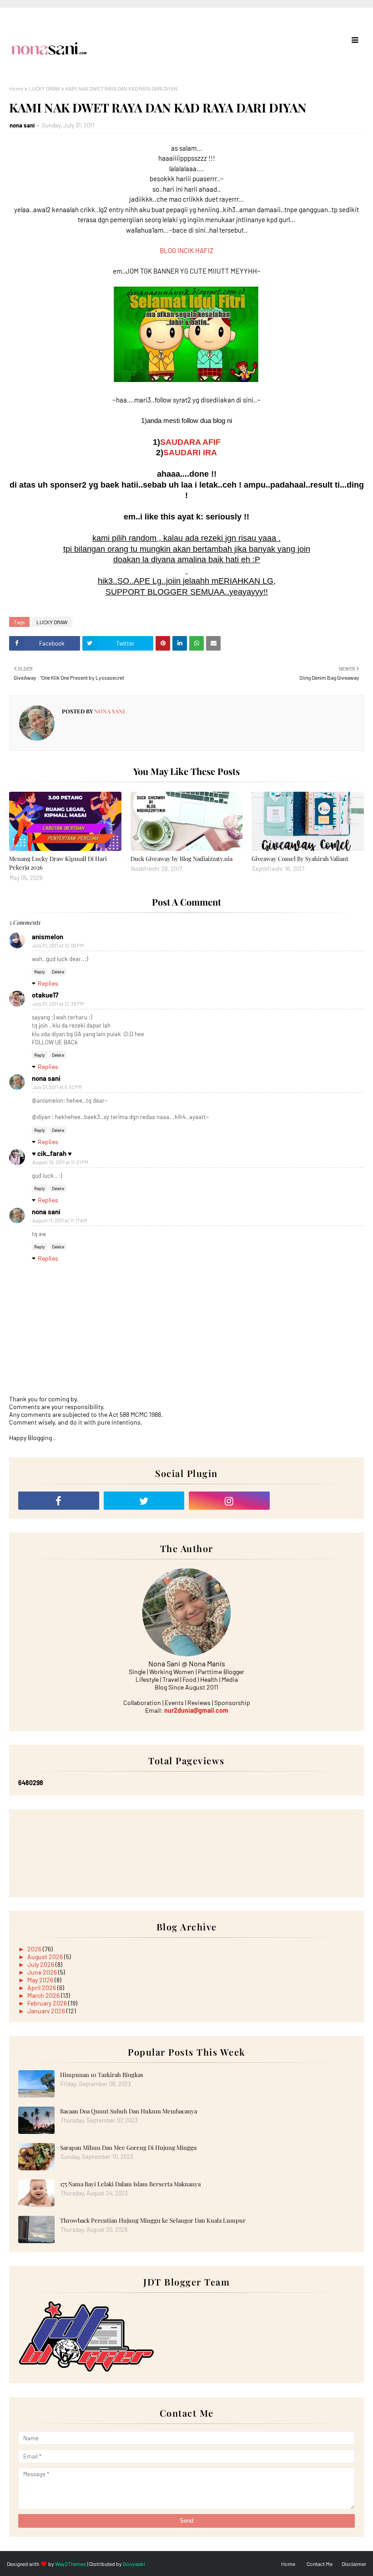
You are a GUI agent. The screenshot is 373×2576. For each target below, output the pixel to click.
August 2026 (46, 1957)
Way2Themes (71, 2564)
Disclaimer (354, 2564)
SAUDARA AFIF (190, 442)
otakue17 (45, 995)
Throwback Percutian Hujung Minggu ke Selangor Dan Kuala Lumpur (153, 2220)
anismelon (48, 937)
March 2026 (44, 1995)
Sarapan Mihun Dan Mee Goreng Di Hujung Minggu (129, 2147)
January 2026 (47, 2011)
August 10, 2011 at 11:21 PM (60, 1162)
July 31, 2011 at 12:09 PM (58, 945)
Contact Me (320, 2564)
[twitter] (144, 1501)
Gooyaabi (134, 2564)
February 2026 (48, 2003)
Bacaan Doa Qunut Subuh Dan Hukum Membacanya (129, 2111)
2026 (35, 1949)
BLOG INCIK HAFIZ (186, 250)
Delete (58, 972)
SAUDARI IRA (190, 453)
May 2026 (41, 1980)
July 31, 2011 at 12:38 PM (58, 1004)
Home (16, 88)
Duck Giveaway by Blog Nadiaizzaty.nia (181, 858)
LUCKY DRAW (44, 88)
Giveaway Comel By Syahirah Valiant (300, 858)
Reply (40, 972)
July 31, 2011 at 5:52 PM (57, 1087)
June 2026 (43, 1972)
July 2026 (41, 1964)
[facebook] (59, 1501)
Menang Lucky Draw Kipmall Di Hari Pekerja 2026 (58, 863)
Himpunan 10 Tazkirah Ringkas (102, 2075)
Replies (48, 983)
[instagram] (229, 1501)
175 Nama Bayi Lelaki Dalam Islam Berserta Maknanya (130, 2184)
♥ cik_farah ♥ (52, 1153)
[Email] (315, 1501)
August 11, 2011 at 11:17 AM (60, 1220)
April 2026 (42, 1988)
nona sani (22, 125)
